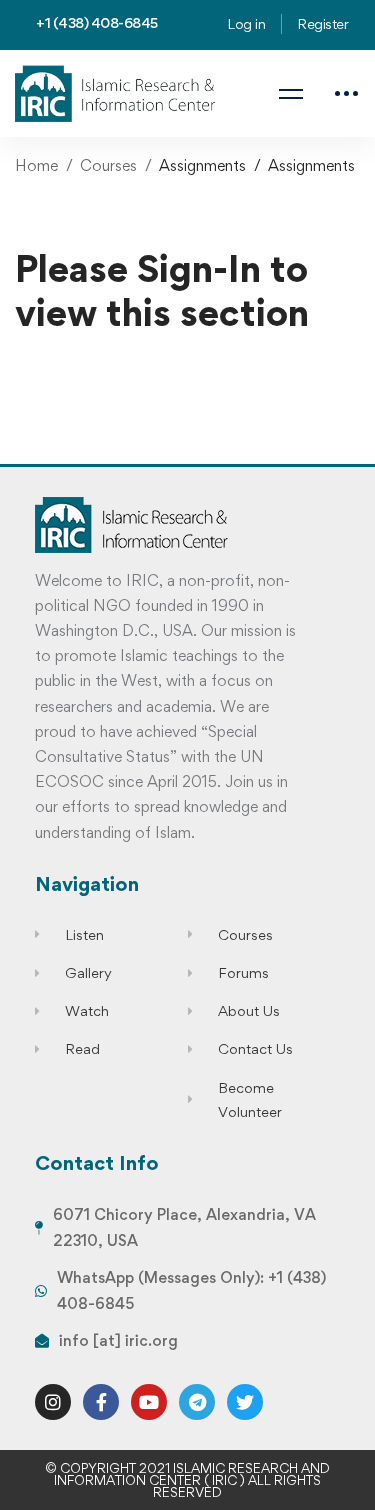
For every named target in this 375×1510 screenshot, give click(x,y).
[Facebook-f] (101, 1402)
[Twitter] (245, 1402)
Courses (108, 165)
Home (36, 165)
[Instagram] (53, 1402)
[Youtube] (149, 1402)
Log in (246, 23)
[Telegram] (197, 1402)
